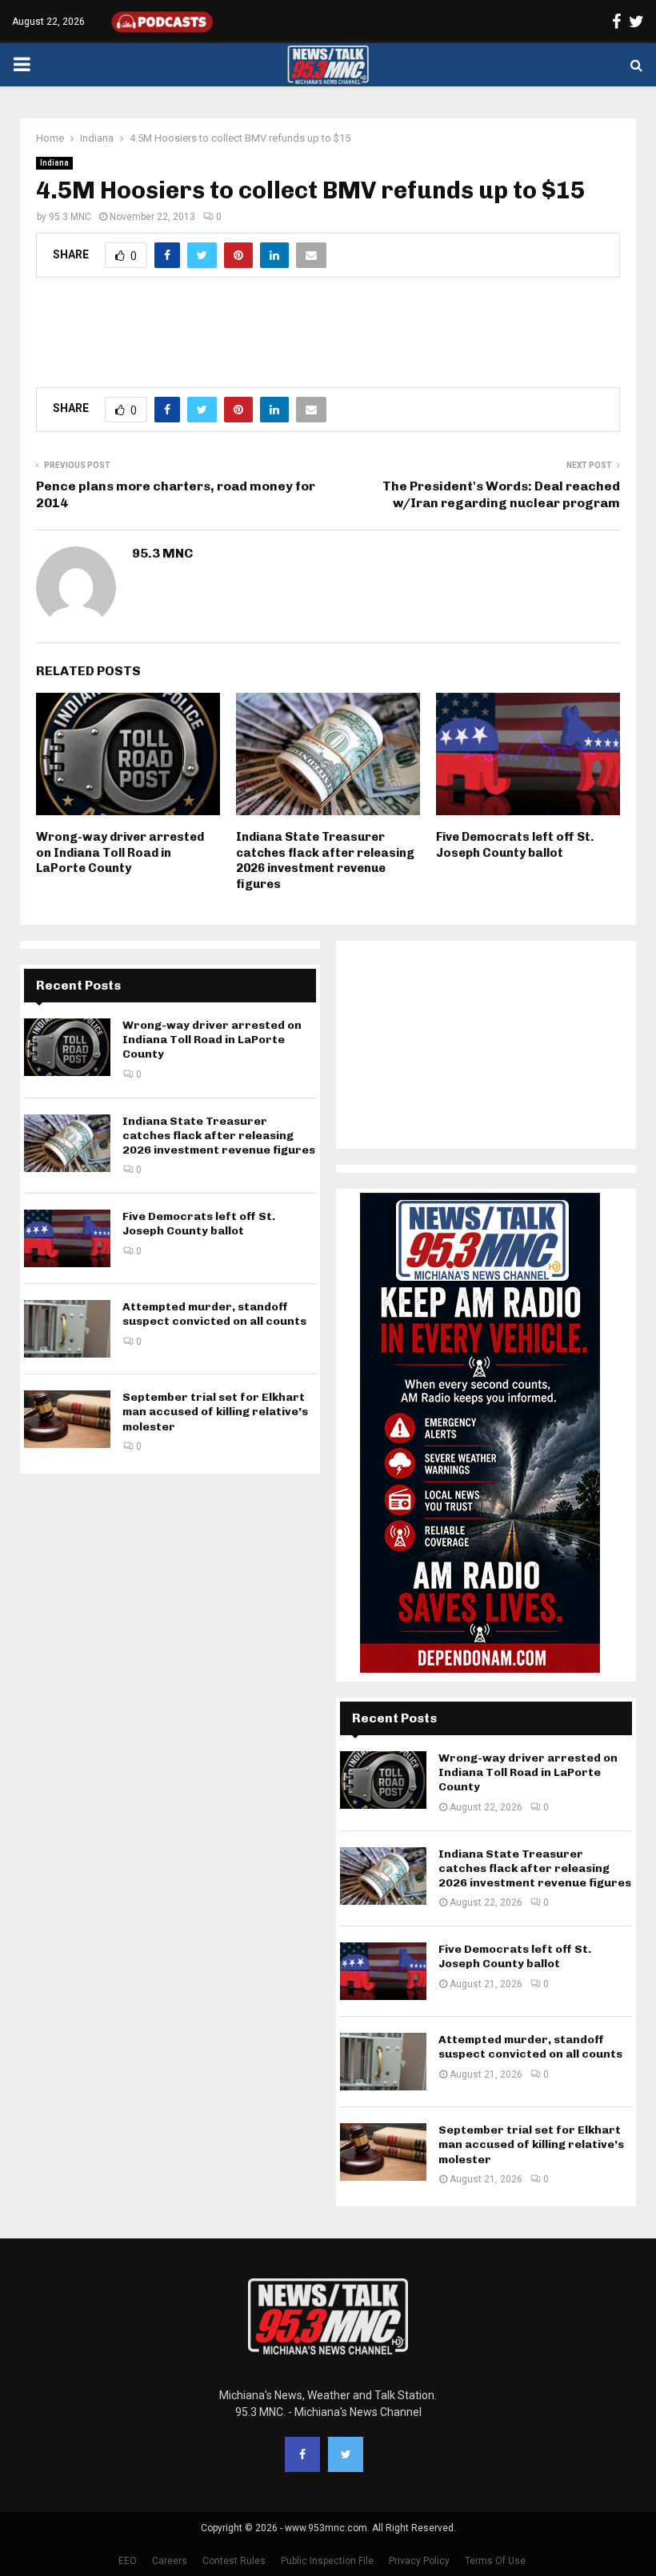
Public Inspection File (327, 2561)
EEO (128, 2561)
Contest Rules (234, 2561)
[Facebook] (302, 2454)
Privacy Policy (419, 2561)
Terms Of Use (495, 2561)
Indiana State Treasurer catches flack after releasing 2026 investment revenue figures (325, 860)
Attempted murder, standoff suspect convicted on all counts (214, 1314)
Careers (170, 2561)
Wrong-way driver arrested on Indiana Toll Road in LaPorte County (120, 852)
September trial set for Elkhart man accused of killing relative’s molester (215, 1412)
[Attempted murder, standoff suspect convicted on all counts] (67, 1329)
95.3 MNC (70, 217)
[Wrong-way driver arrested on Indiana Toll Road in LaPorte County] (67, 1047)
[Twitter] (346, 2454)
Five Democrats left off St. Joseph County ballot (515, 845)
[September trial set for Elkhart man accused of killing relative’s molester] (67, 1419)
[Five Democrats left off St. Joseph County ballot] (67, 1238)
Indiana (54, 163)
